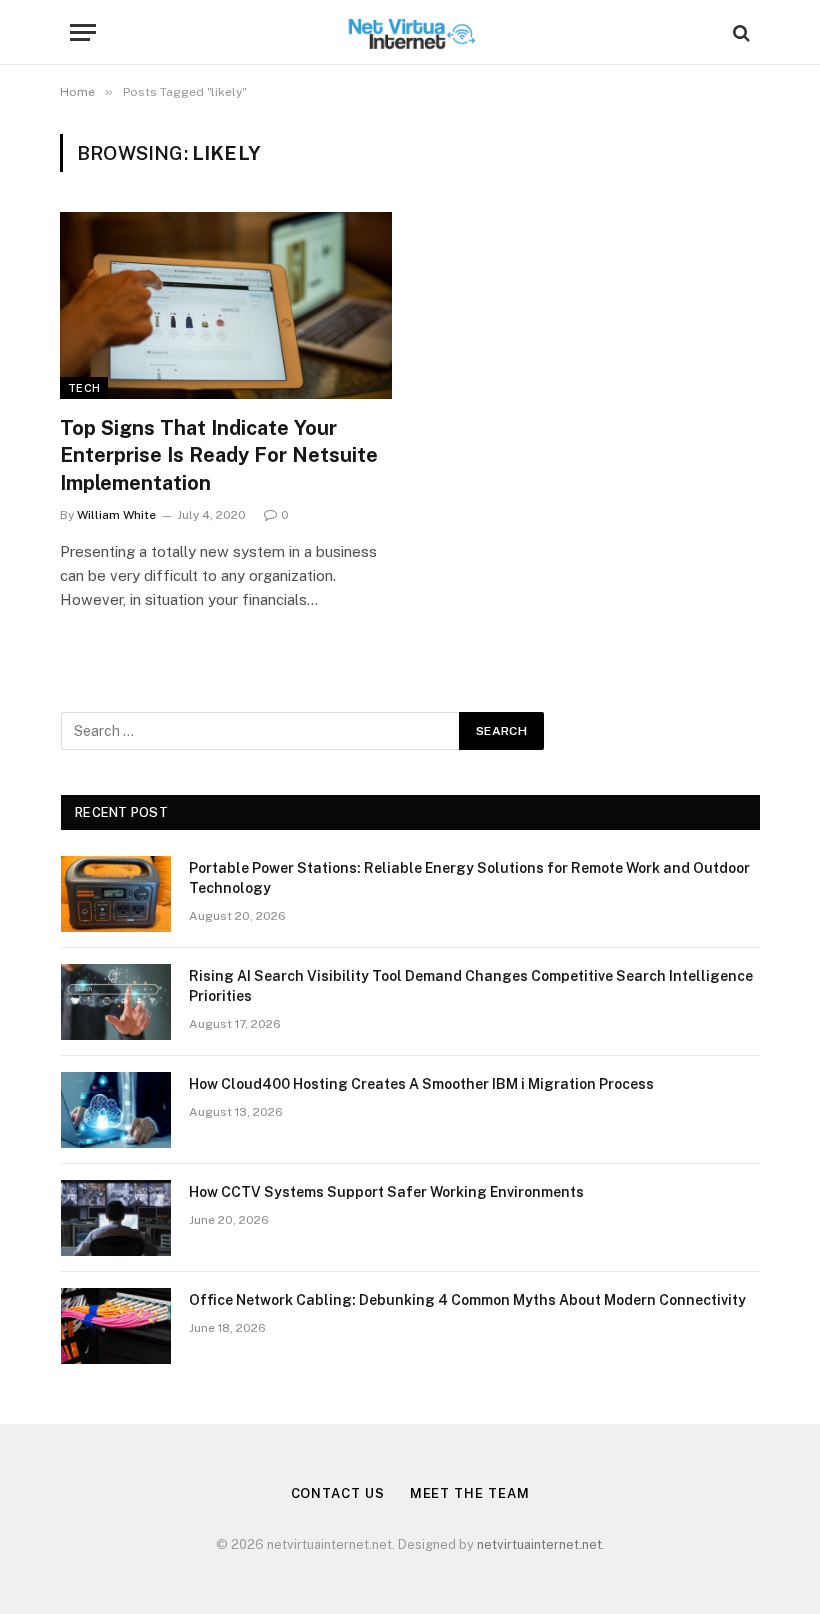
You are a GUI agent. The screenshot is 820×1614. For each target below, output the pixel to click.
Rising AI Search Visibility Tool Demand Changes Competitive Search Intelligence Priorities (471, 986)
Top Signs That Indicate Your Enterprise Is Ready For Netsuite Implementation (219, 455)
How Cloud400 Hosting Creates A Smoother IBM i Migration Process (421, 1084)
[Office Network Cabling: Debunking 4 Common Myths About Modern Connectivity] (116, 1326)
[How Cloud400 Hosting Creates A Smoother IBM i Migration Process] (116, 1110)
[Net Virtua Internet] (410, 32)
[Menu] (83, 32)
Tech (84, 388)
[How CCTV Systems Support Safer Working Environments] (116, 1218)
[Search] (739, 32)
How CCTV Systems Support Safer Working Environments (386, 1192)
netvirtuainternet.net (539, 1544)
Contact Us (338, 1493)
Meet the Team (470, 1493)
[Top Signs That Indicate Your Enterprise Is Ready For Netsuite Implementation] (226, 305)
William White (116, 515)
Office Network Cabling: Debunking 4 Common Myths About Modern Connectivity (467, 1300)
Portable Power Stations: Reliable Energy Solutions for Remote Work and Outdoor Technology (469, 878)
